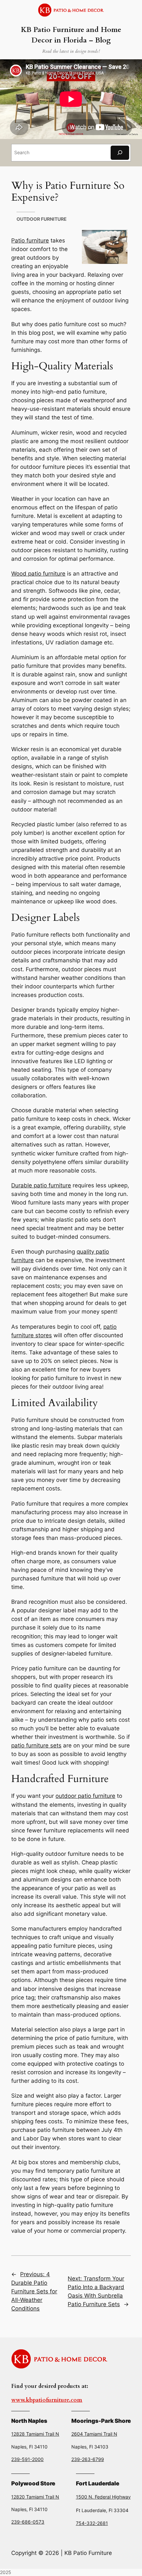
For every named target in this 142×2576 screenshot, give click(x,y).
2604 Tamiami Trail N (94, 2434)
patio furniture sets (36, 1745)
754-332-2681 (92, 2523)
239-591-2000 (27, 2459)
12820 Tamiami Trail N (35, 2497)
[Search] (120, 153)
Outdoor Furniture (42, 219)
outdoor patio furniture (85, 1796)
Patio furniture (30, 241)
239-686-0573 (28, 2522)
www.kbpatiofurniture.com (47, 2400)
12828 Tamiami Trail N (35, 2434)
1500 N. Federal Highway (103, 2497)
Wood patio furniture (38, 574)
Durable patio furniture (41, 1185)
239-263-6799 (88, 2459)
